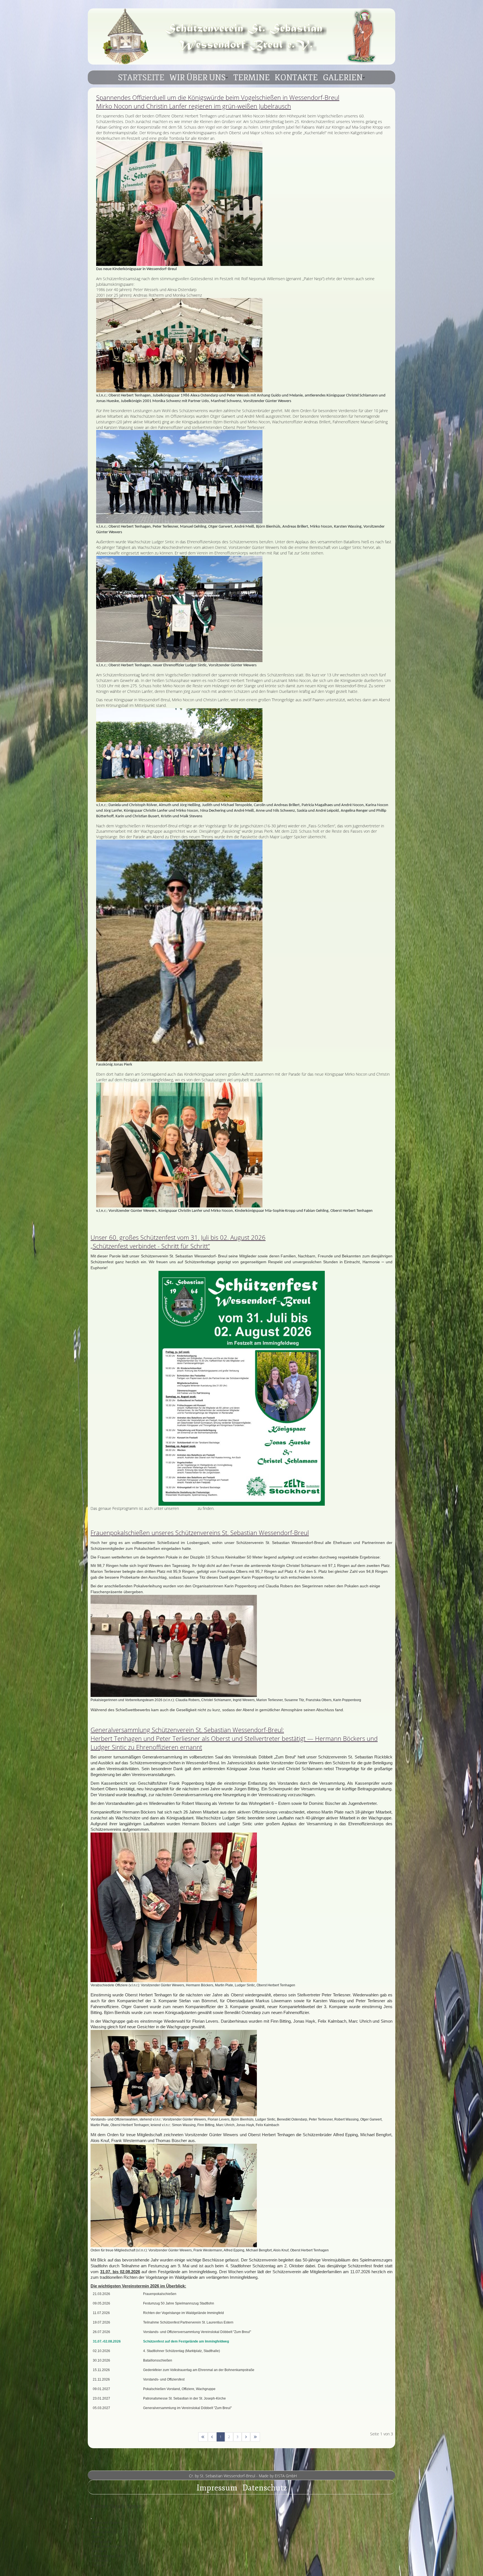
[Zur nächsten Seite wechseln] (246, 2437)
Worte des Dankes (106, 2522)
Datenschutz (265, 2488)
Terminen (188, 1508)
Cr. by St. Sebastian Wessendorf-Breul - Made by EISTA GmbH (243, 2476)
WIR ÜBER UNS (197, 78)
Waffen (98, 2537)
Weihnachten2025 (106, 2532)
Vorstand (99, 2551)
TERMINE (252, 78)
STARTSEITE (141, 78)
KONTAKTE (296, 78)
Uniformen (101, 2560)
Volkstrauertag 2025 (108, 2556)
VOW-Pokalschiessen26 (110, 2546)
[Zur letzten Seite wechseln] (255, 2437)
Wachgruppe (102, 2541)
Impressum (217, 2488)
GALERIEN (343, 78)
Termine (99, 2565)
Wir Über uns (102, 2527)
